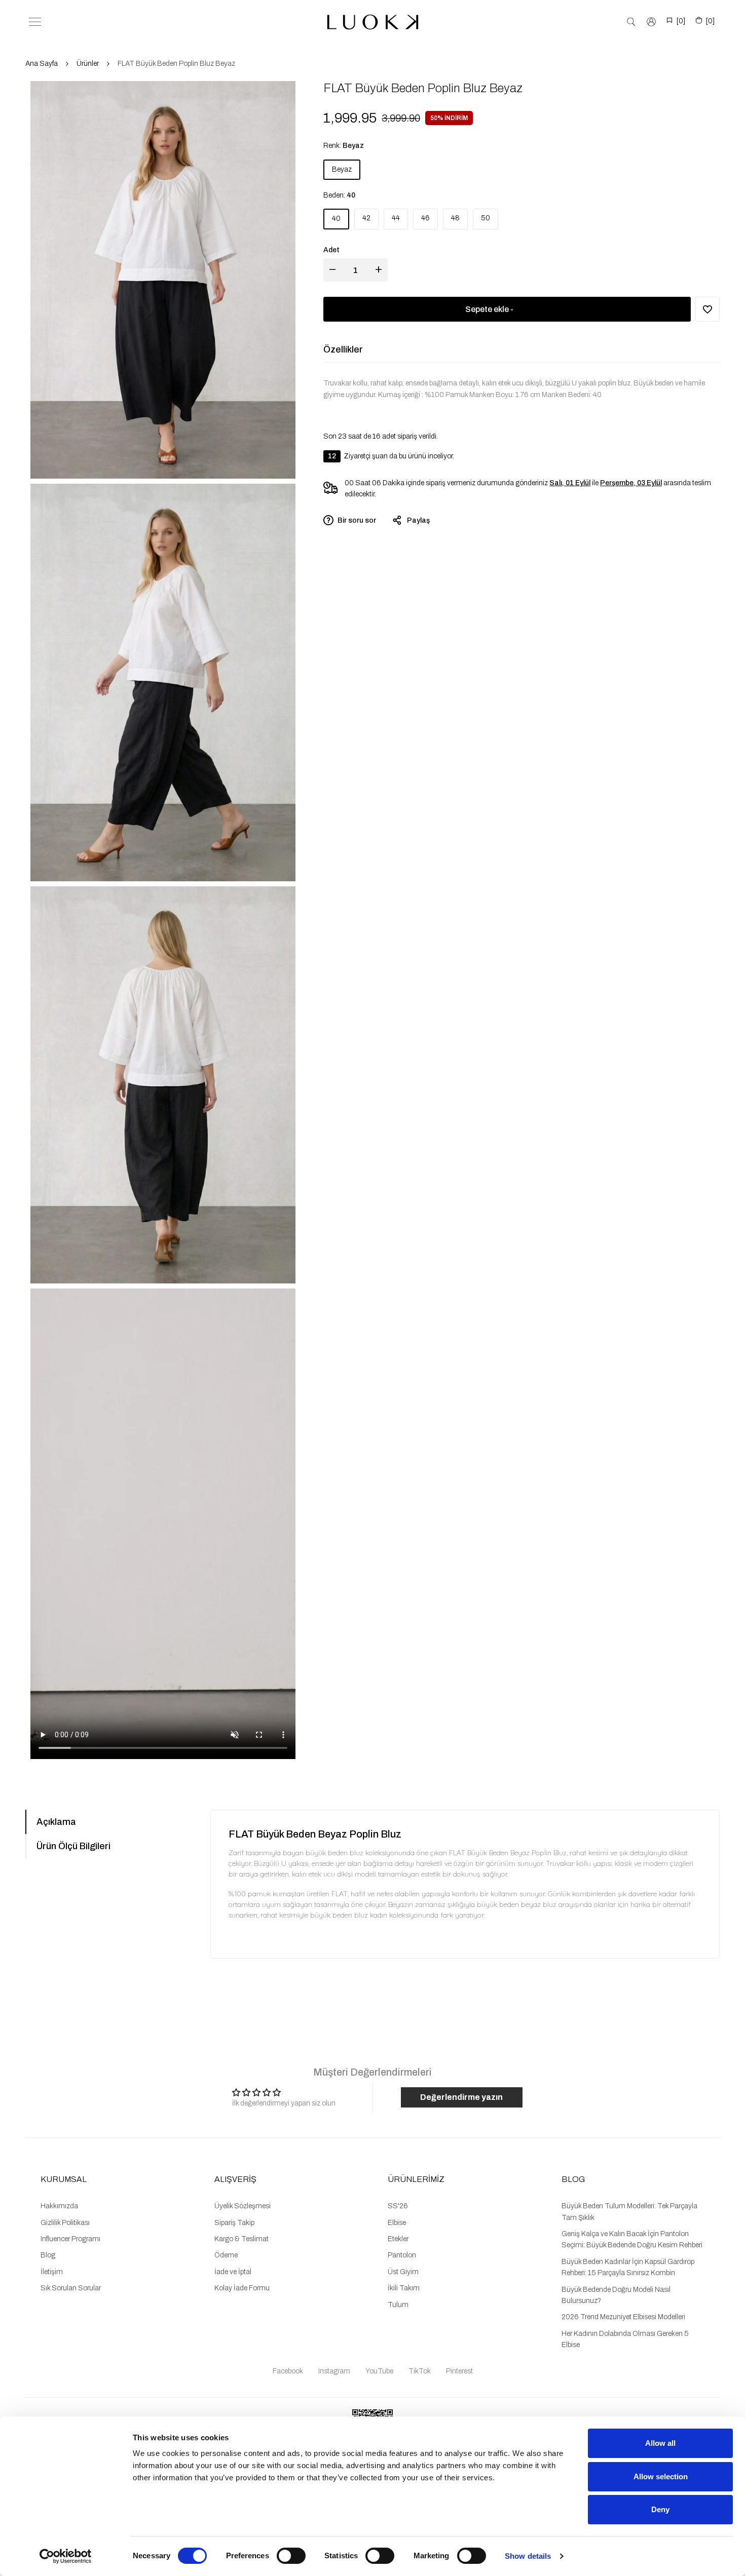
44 (396, 218)
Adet (331, 250)
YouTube (379, 2371)
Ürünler (88, 64)
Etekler (398, 2239)
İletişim (52, 2272)
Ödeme (226, 2255)
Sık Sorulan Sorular (71, 2288)
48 (455, 218)
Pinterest (459, 2371)
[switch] (291, 2556)
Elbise (397, 2223)
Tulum (398, 2305)
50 (486, 218)
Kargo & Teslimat (241, 2239)
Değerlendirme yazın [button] (461, 2097)
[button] (707, 309)
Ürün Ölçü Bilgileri (73, 1846)
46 (425, 218)
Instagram (334, 2371)
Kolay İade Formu (242, 2288)
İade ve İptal (233, 2272)
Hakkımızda (59, 2206)
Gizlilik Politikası (65, 2223)
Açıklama (56, 1822)
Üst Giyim (403, 2272)
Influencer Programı (70, 2239)
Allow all (660, 2443)
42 (366, 218)
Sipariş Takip (234, 2223)
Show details (528, 2556)
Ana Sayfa (42, 64)
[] (681, 21)
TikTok (420, 2371)
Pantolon (402, 2255)
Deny (660, 2509)
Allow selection (661, 2476)
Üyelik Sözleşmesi (243, 2206)
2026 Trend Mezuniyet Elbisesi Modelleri (623, 2317)
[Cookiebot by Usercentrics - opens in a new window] (66, 2556)
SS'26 (398, 2206)
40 (336, 219)
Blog (48, 2255)
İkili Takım (404, 2288)
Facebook (288, 2371)
